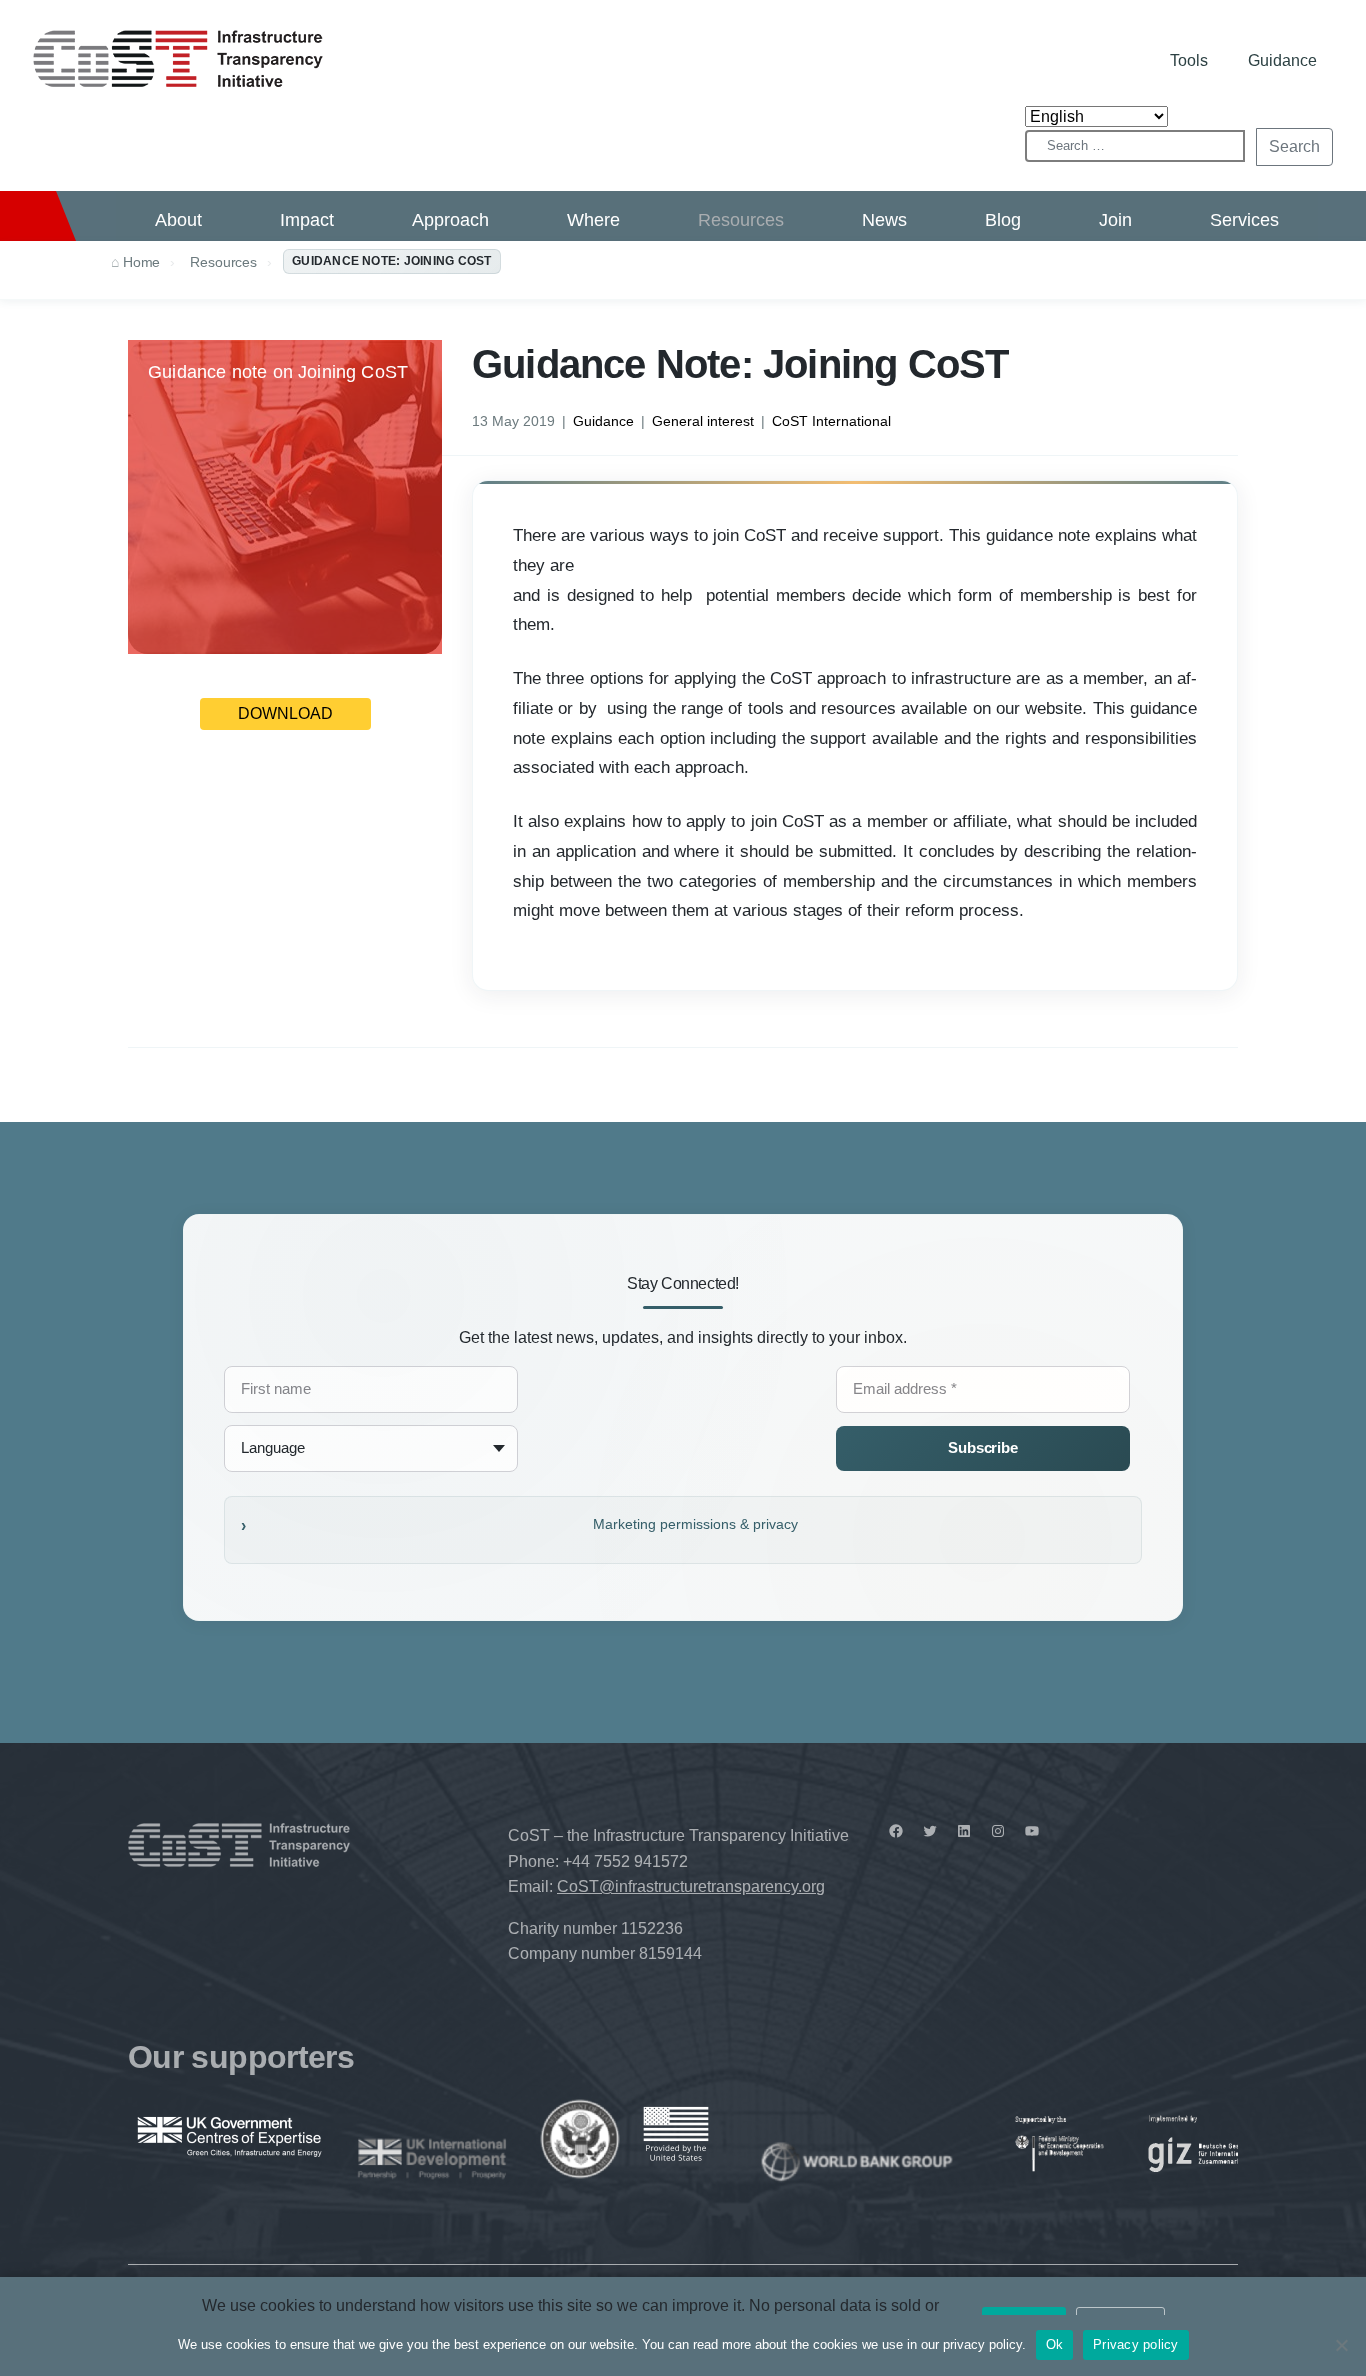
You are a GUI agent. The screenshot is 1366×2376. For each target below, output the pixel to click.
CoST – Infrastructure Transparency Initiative (178, 58)
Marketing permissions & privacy (695, 1524)
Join (1115, 220)
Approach (450, 220)
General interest (703, 421)
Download (285, 713)
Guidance (1282, 60)
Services (1244, 220)
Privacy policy (1136, 2344)
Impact (307, 220)
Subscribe (983, 1447)
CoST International (831, 421)
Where (593, 220)
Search (1294, 146)
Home (141, 262)
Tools (1189, 60)
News (884, 220)
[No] (1341, 2345)
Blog (1003, 220)
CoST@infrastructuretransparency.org (691, 1886)
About (178, 220)
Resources (741, 220)
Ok (1055, 2344)
